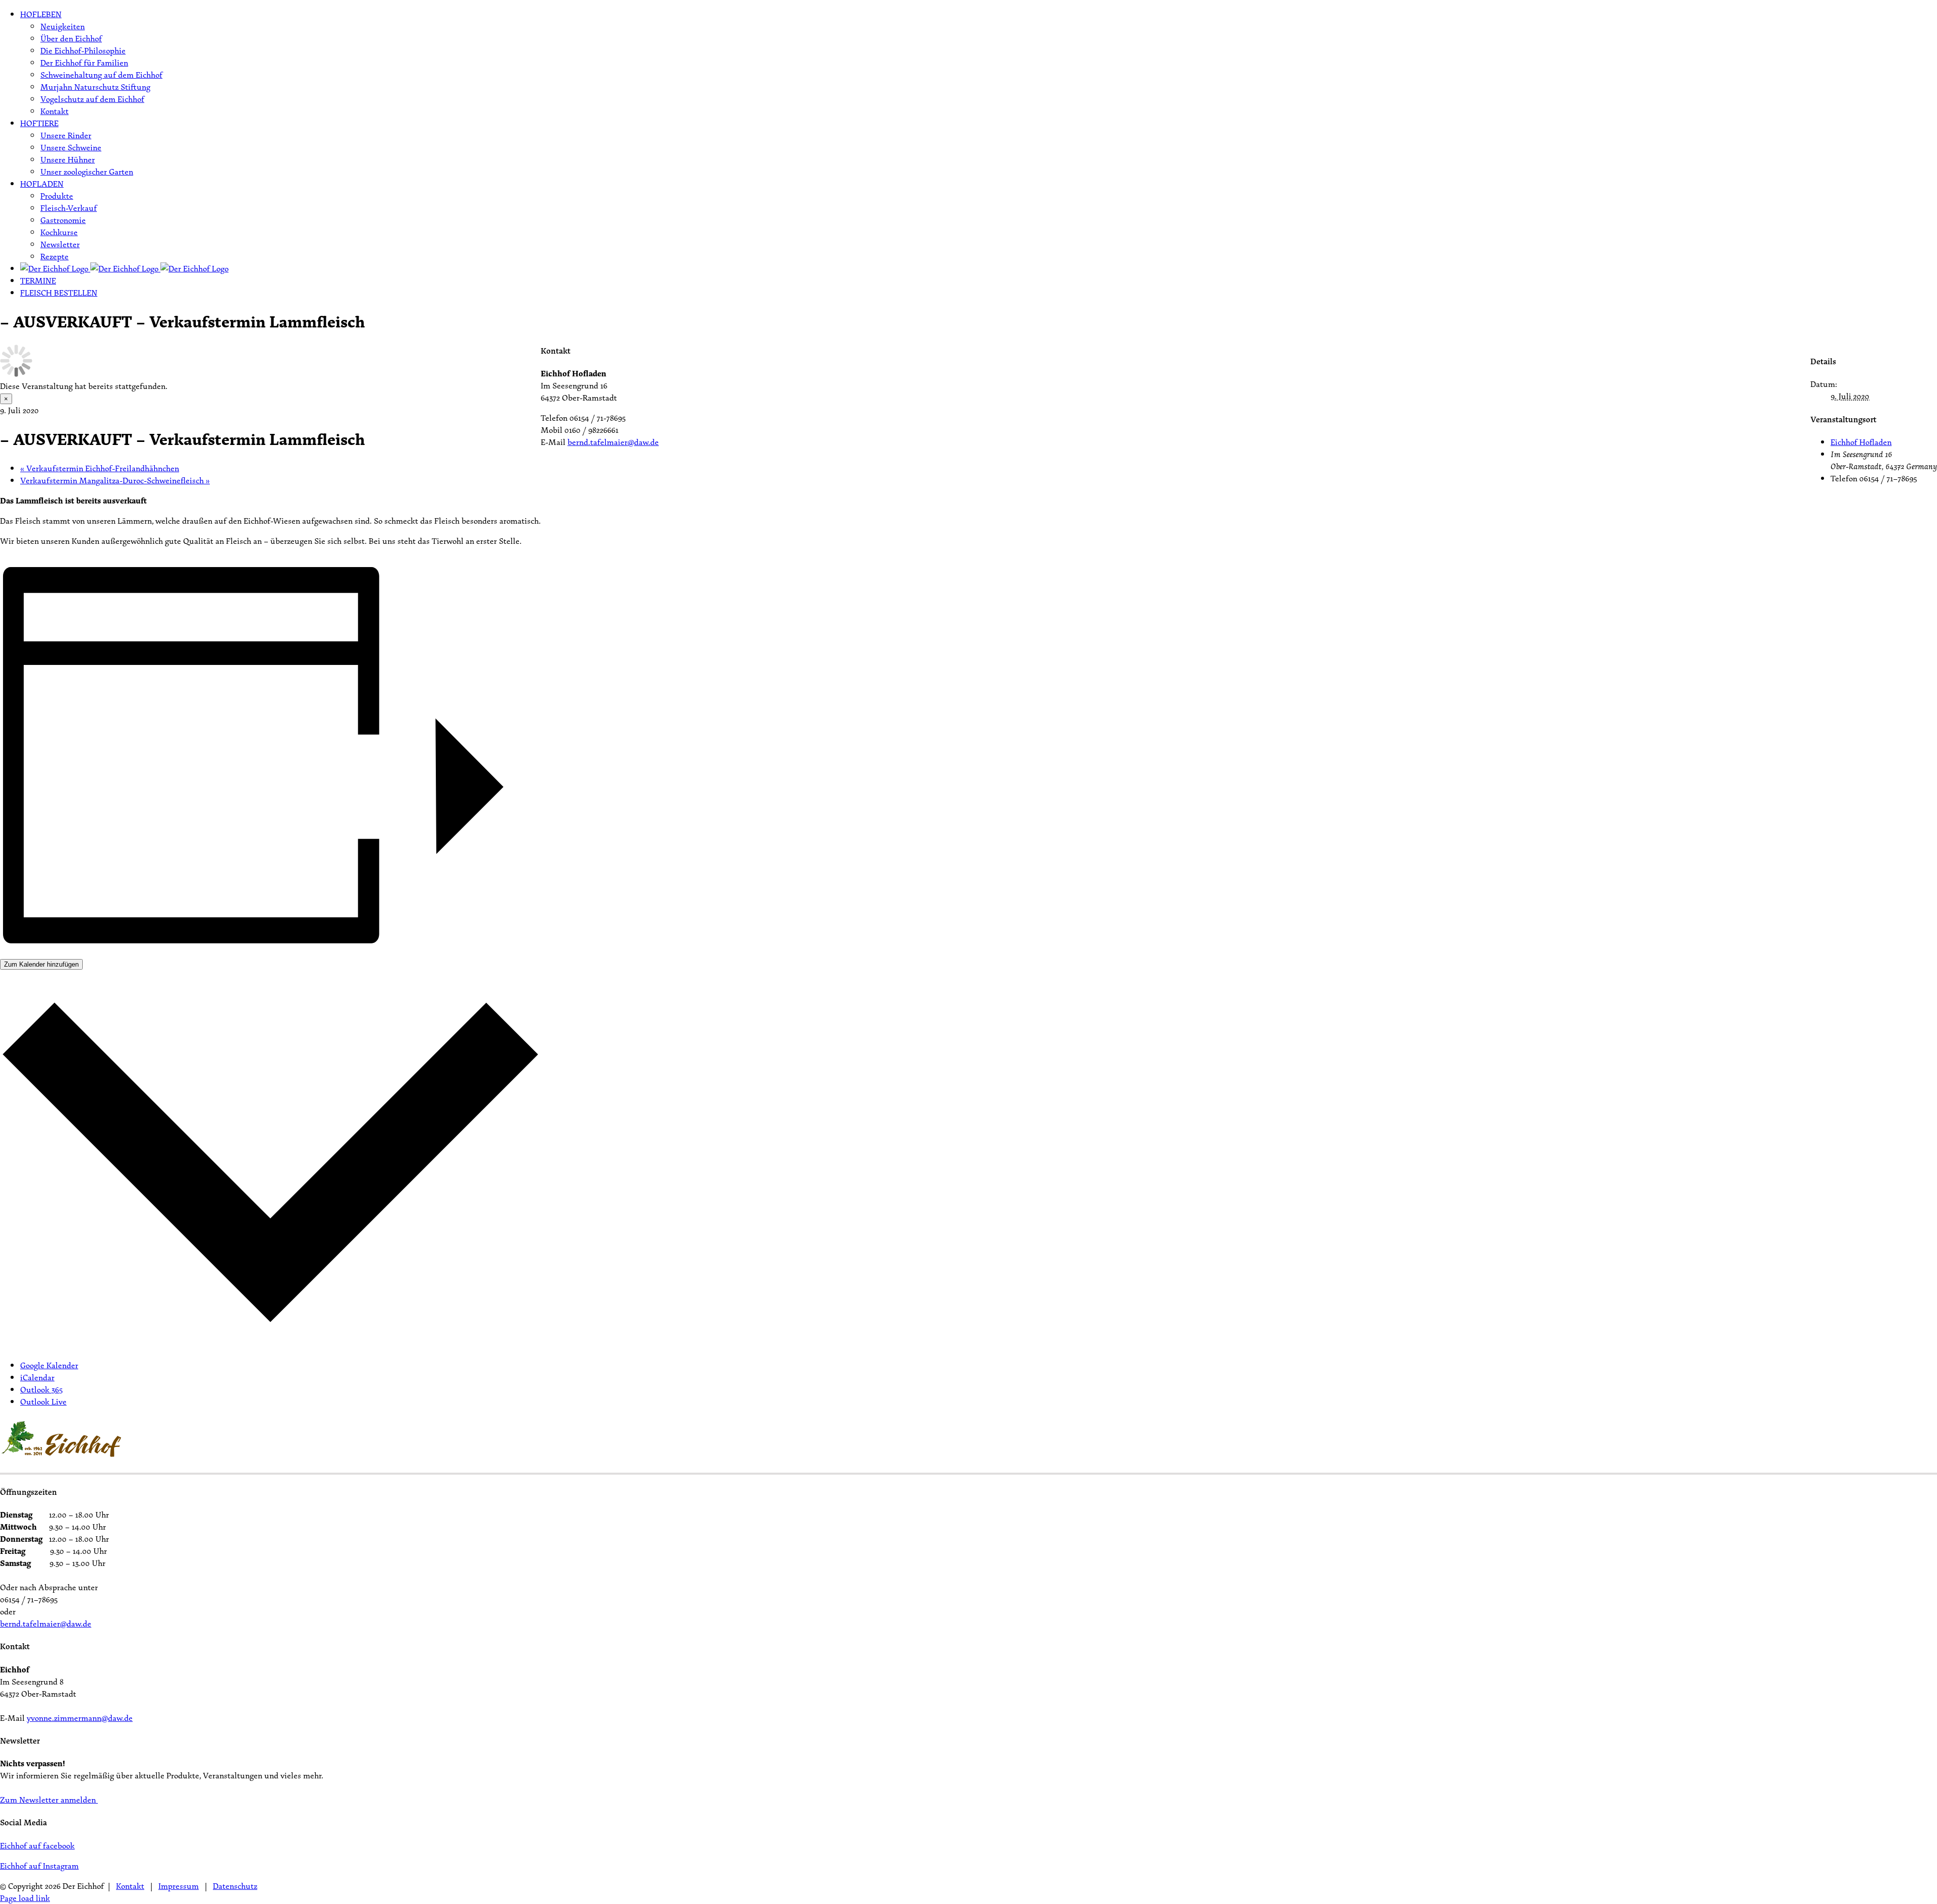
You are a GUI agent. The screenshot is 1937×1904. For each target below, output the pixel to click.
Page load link (25, 1898)
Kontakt (130, 1886)
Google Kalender (49, 1365)
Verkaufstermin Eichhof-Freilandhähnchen (100, 468)
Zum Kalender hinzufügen (41, 964)
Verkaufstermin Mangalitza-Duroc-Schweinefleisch (115, 480)
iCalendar (37, 1377)
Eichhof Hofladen (1861, 442)
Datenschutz (235, 1886)
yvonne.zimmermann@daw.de (80, 1718)
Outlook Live (43, 1402)
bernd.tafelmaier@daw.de (613, 442)
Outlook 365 (41, 1389)
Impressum (179, 1886)
